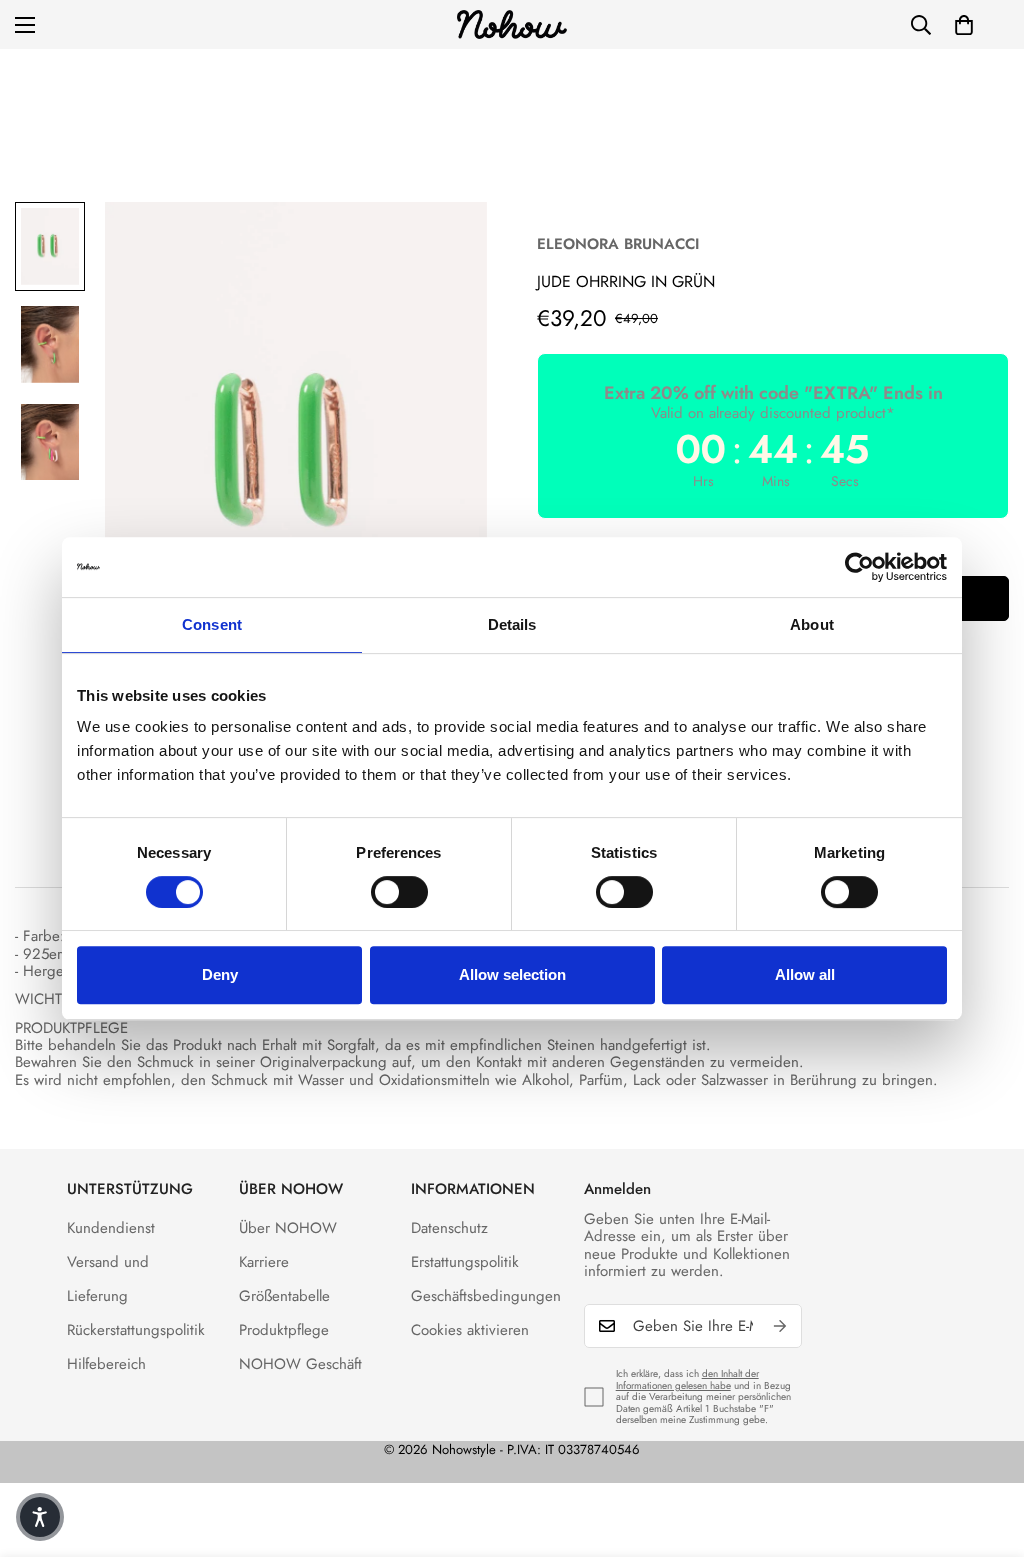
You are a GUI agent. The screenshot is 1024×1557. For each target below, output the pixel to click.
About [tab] (812, 624)
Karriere (264, 1262)
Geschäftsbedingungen (486, 1296)
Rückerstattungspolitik (136, 1330)
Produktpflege (284, 1330)
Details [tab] (512, 624)
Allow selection (512, 974)
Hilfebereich (106, 1364)
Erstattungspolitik (465, 1262)
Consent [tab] (212, 624)
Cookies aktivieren (470, 1330)
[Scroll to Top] (985, 1448)
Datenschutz (449, 1228)
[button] (964, 25)
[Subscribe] (780, 1326)
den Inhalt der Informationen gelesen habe (687, 1379)
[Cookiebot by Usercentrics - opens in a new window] (859, 567)
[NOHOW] (512, 24)
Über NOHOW (288, 1228)
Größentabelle (284, 1296)
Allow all (805, 974)
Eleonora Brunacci (618, 244)
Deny (220, 974)
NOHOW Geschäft (300, 1364)
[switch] (399, 892)
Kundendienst (111, 1228)
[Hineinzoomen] (444, 244)
